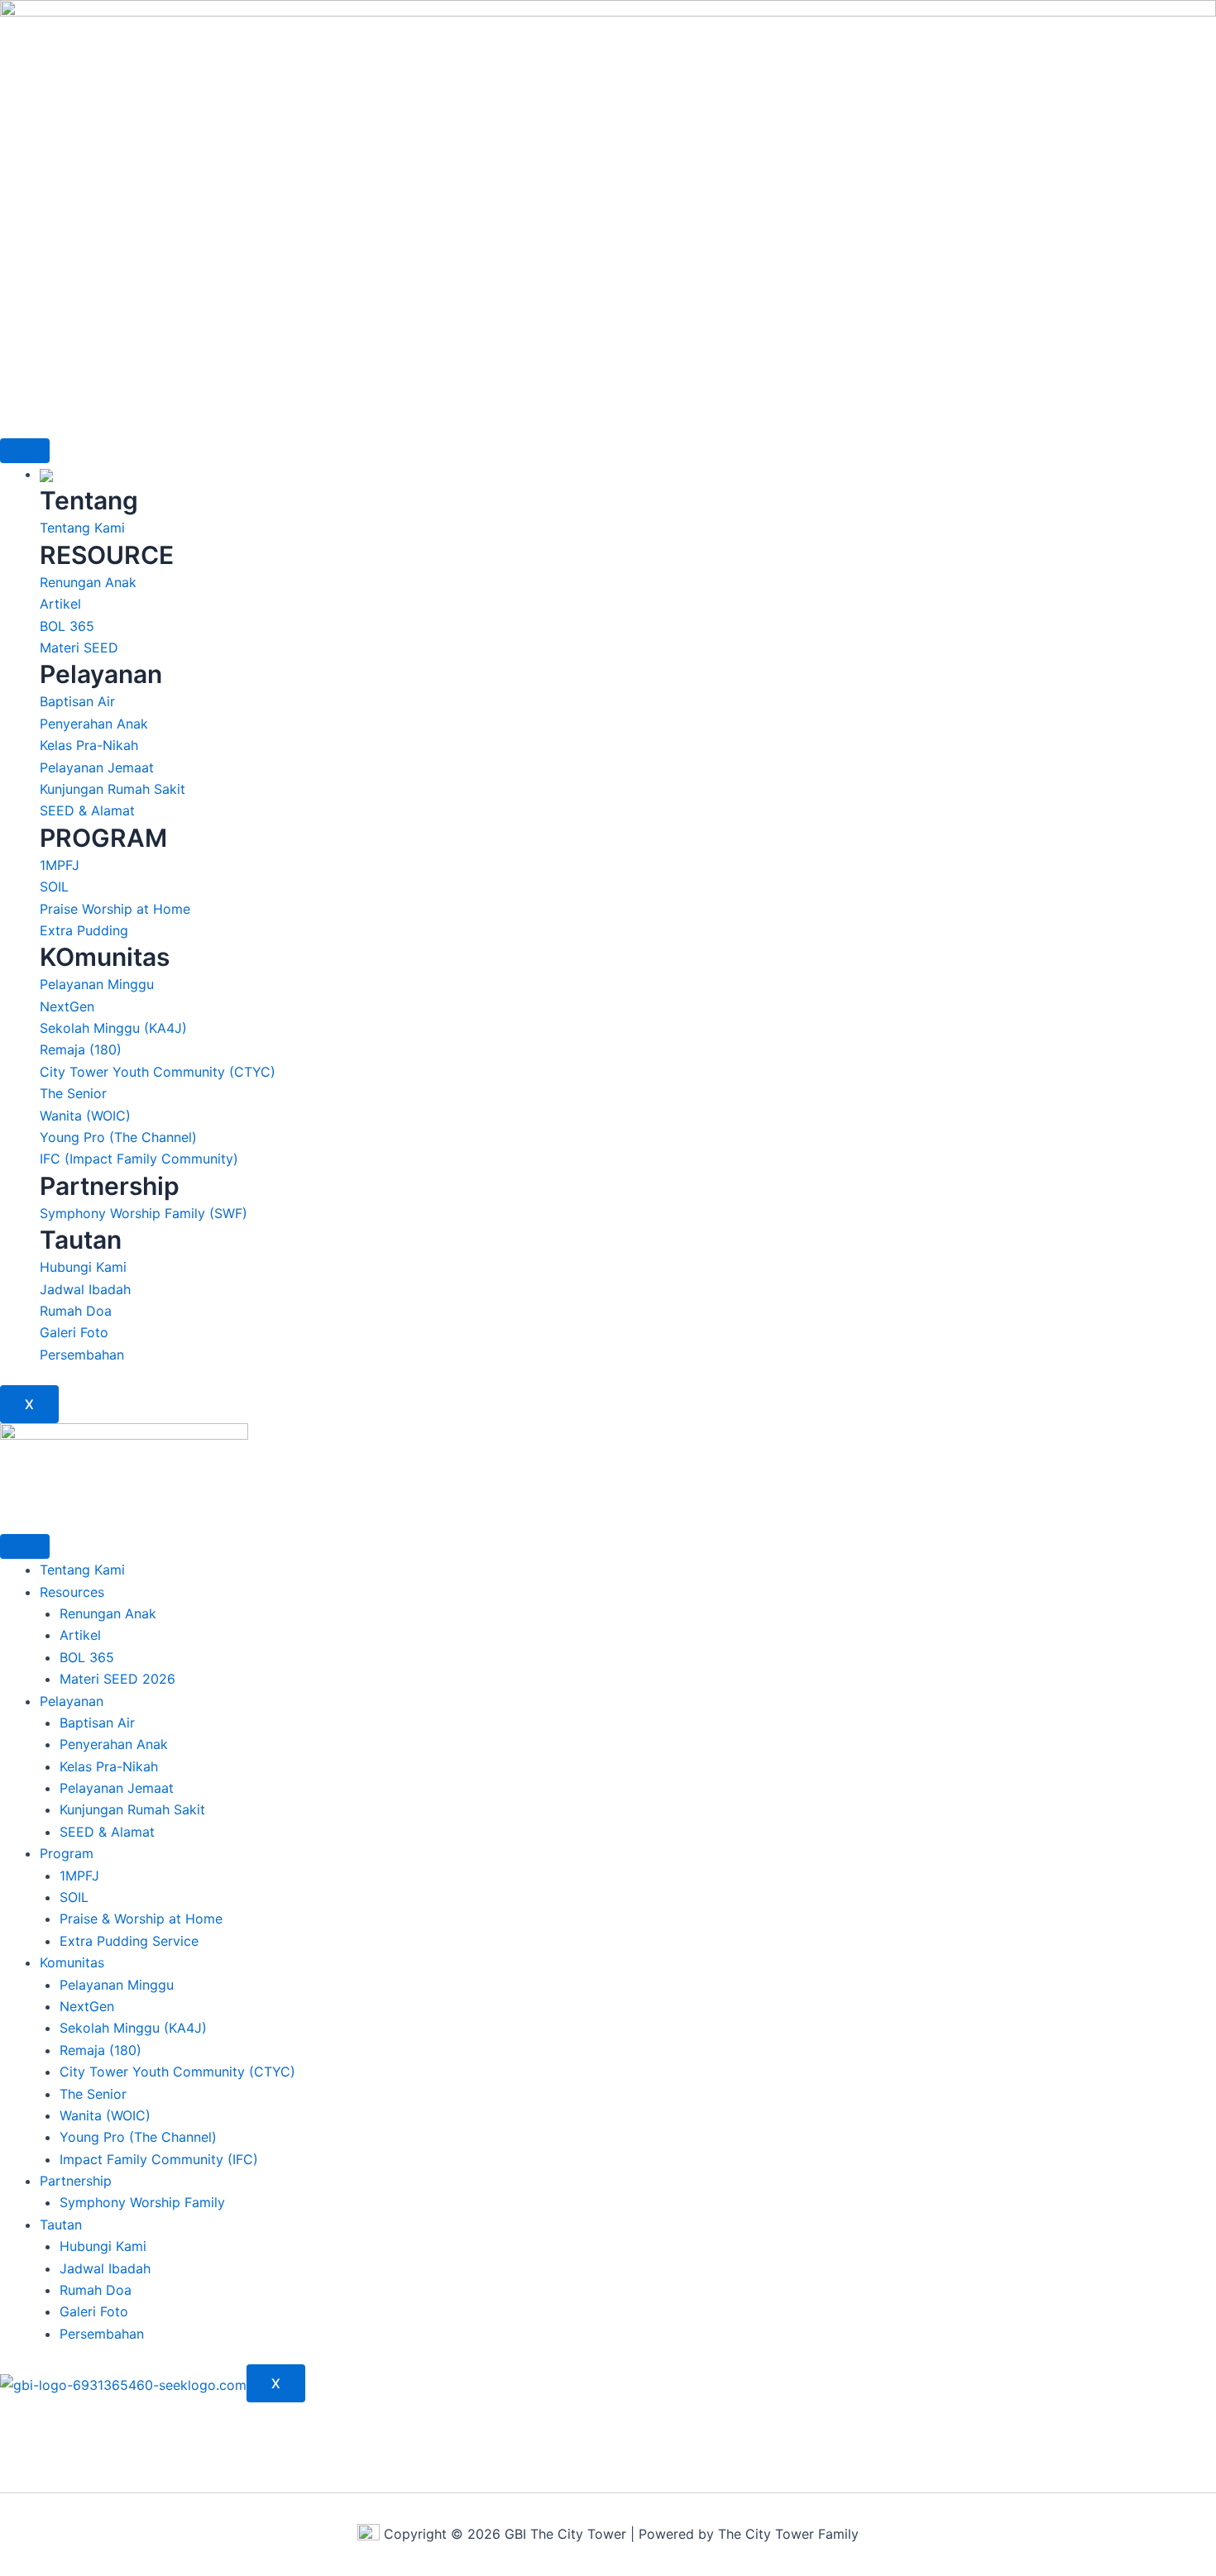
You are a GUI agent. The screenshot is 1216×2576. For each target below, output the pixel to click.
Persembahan (102, 2334)
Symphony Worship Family (142, 2202)
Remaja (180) (101, 2050)
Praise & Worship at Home (141, 1919)
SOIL (74, 1897)
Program (67, 1853)
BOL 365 (87, 1657)
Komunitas (72, 1962)
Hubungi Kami (103, 2246)
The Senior (93, 2094)
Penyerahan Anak (114, 1744)
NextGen (87, 2006)
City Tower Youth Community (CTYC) (177, 2072)
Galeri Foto (94, 2311)
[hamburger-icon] (25, 451)
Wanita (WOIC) (105, 2115)
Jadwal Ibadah (105, 2268)
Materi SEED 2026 (117, 1679)
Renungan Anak (108, 1613)
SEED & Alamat (107, 1832)
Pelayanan (72, 1701)
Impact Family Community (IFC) (159, 2159)
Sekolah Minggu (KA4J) (133, 2028)
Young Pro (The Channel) (138, 2137)
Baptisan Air (97, 1723)
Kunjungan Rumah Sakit (132, 1809)
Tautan (61, 2225)
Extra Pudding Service (129, 1941)
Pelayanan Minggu (117, 1985)
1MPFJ (79, 1876)
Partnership (76, 2181)
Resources (72, 1592)
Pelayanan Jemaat (117, 1788)
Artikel (80, 1635)
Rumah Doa (96, 2290)
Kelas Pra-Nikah (109, 1766)
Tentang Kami (82, 1570)
